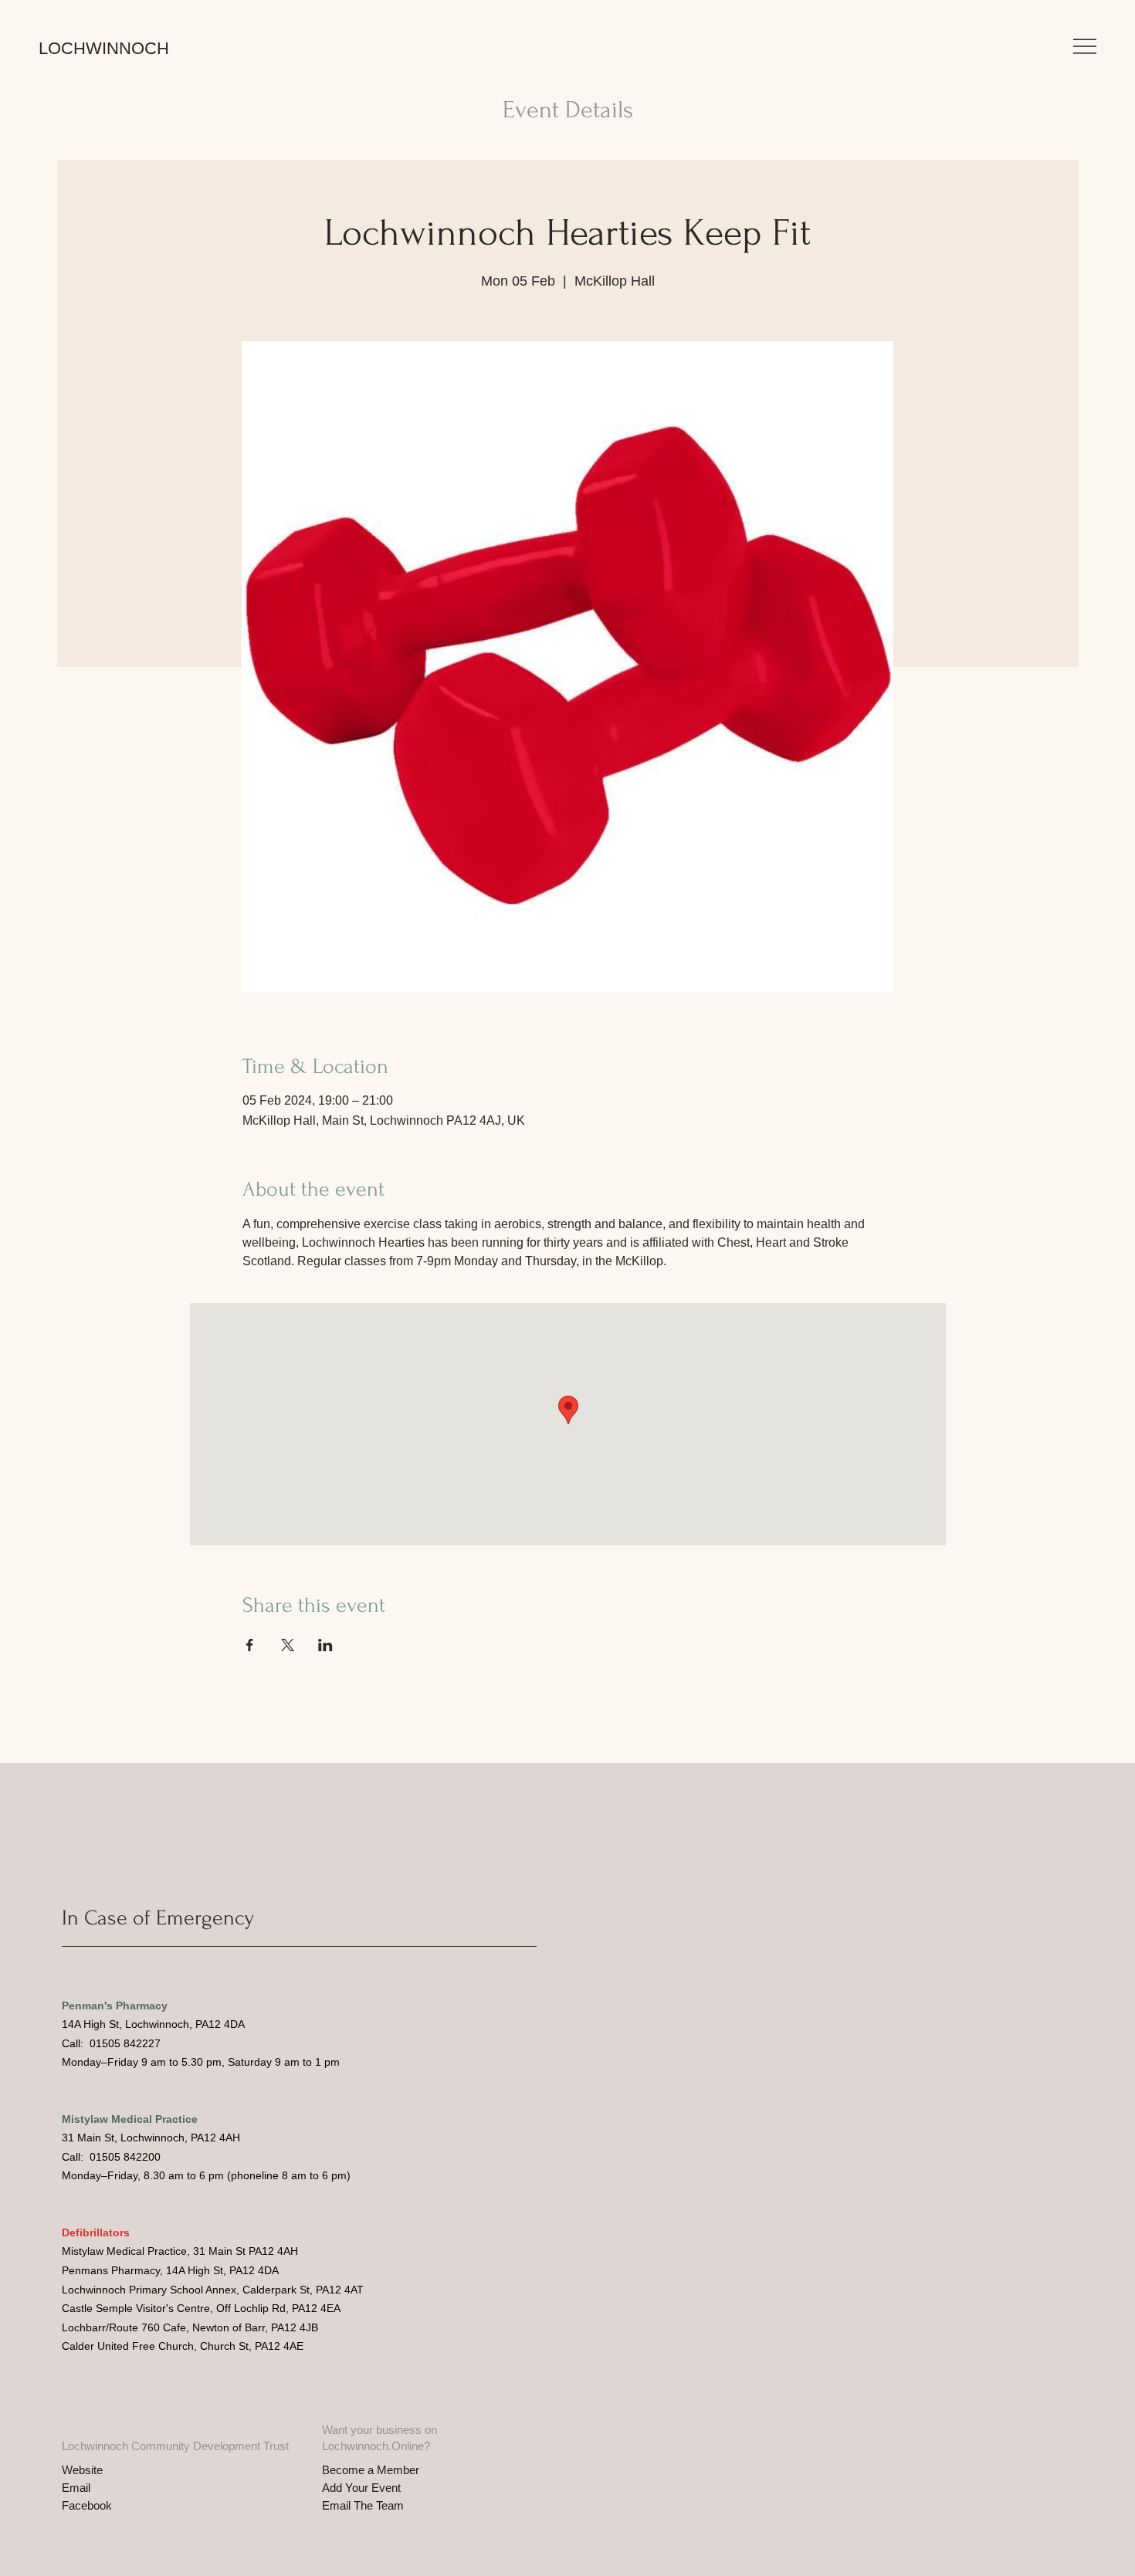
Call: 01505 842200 (111, 2157)
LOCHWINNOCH (104, 48)
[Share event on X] (288, 1645)
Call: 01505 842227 (111, 2043)
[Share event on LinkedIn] (325, 1645)
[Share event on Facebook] (250, 1645)
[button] (1085, 46)
